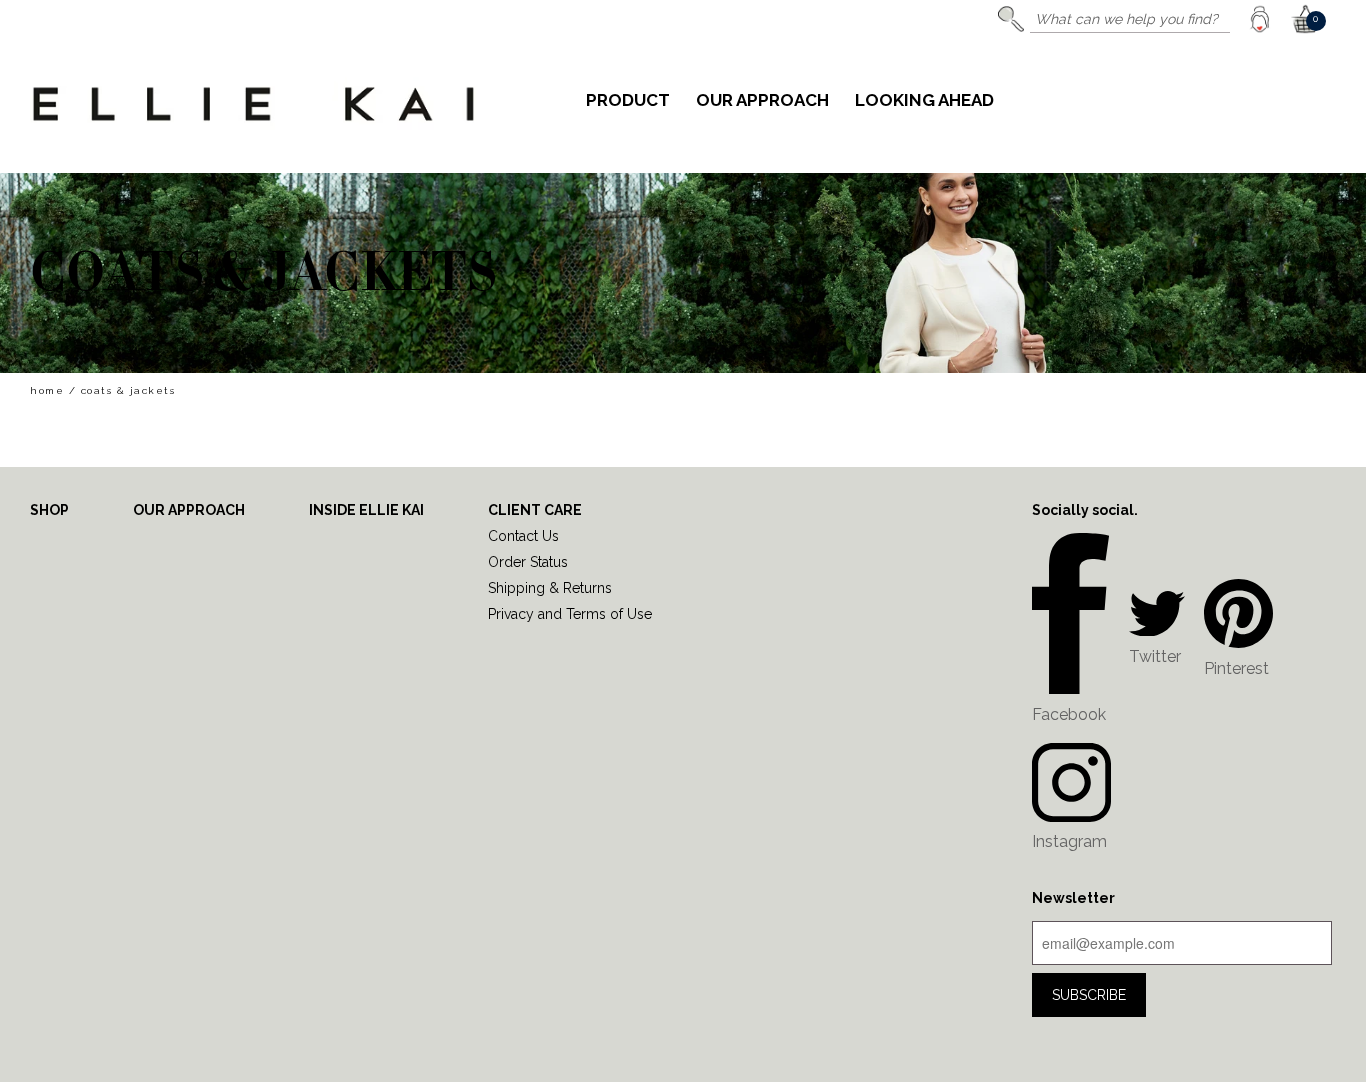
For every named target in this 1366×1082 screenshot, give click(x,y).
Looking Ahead (924, 101)
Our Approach (762, 101)
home (47, 390)
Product (628, 101)
